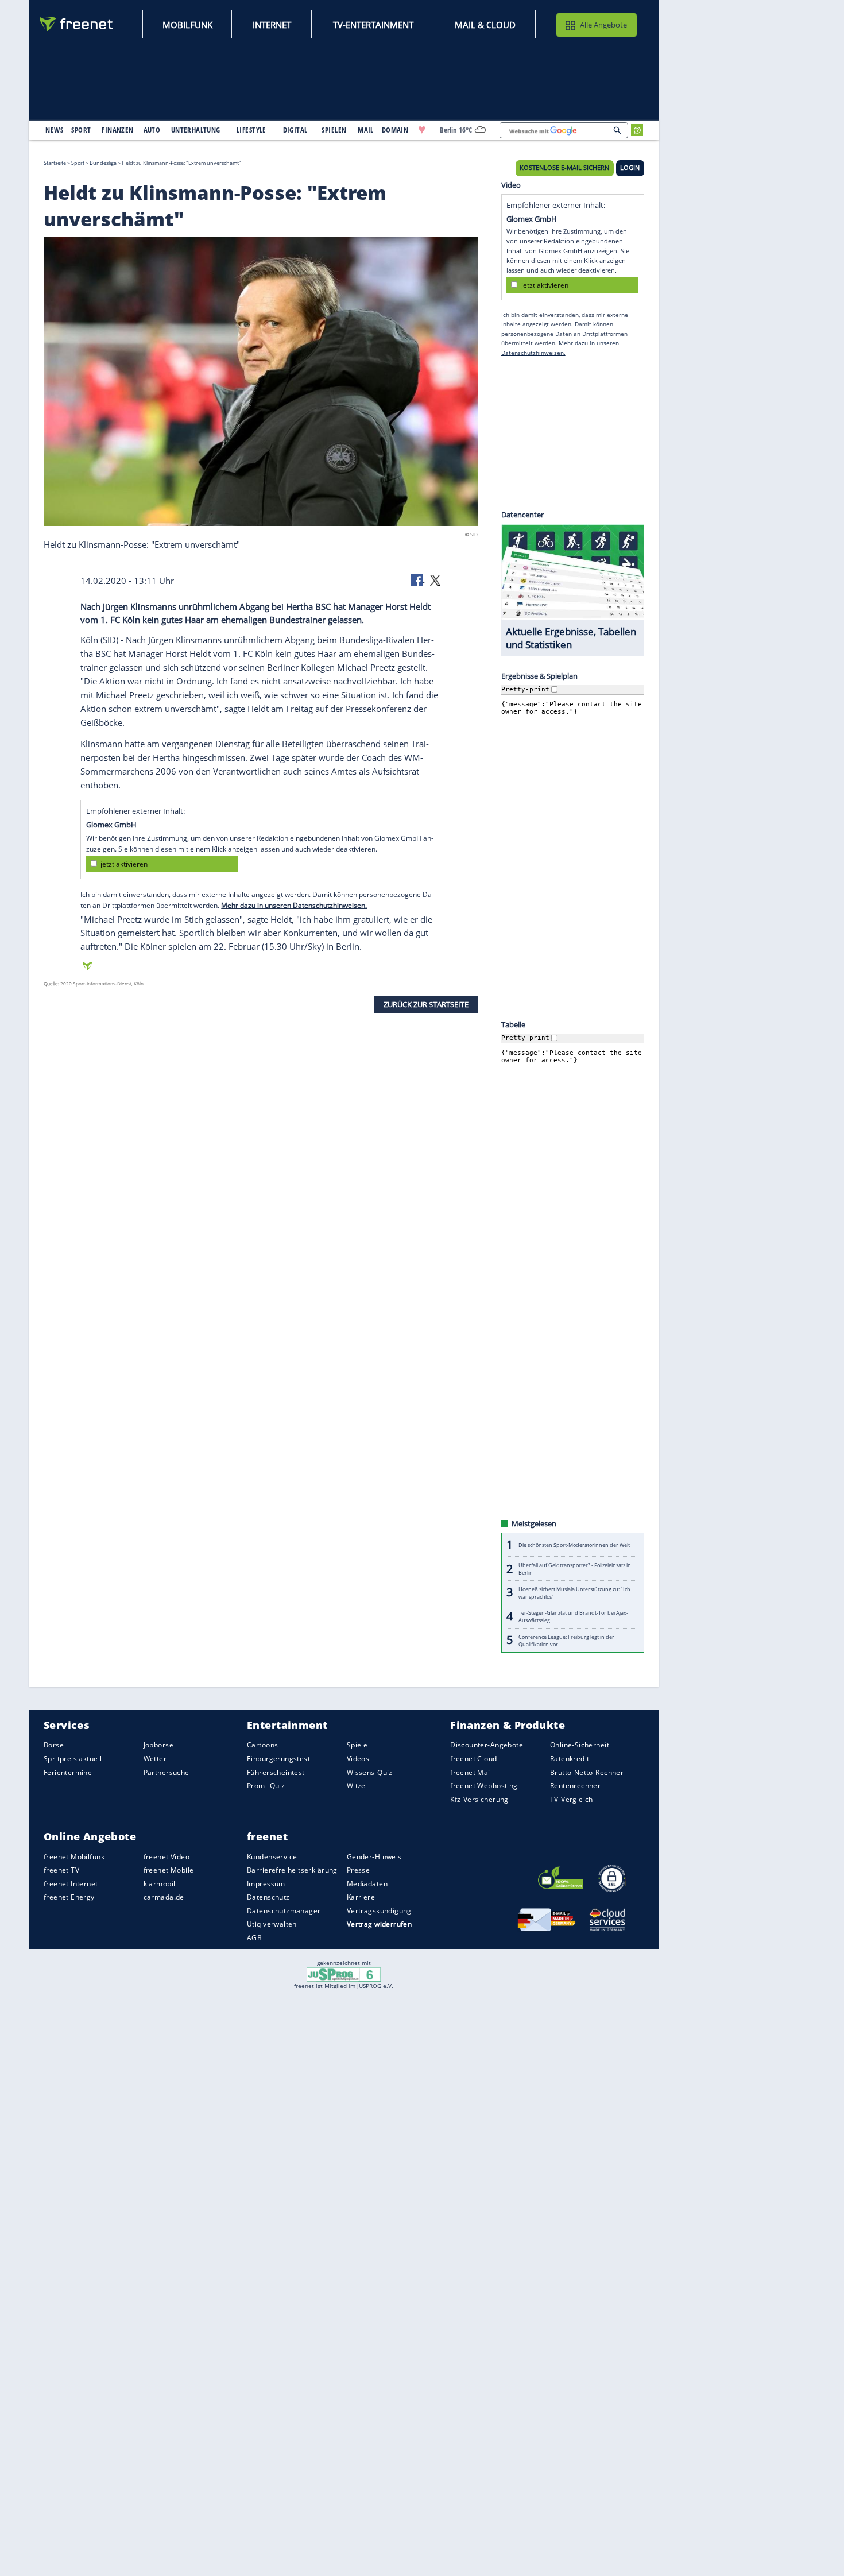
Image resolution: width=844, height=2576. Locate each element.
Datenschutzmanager (284, 1911)
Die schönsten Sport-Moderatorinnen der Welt (574, 1545)
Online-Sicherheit (580, 1745)
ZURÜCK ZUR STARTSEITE (426, 1004)
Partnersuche (167, 1772)
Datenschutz (268, 1897)
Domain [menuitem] (395, 130)
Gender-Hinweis (374, 1856)
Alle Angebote (603, 25)
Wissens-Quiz (370, 1772)
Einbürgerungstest (278, 1759)
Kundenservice (272, 1856)
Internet (272, 25)
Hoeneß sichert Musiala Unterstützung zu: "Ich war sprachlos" (574, 1592)
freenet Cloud (473, 1759)
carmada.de (164, 1897)
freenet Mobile (169, 1870)
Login (630, 168)
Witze (356, 1786)
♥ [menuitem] (422, 130)
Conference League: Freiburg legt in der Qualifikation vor (566, 1640)
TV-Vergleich (572, 1799)
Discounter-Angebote (487, 1745)
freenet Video (167, 1856)
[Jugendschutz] (344, 1974)
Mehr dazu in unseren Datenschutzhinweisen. (294, 905)
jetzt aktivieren (124, 864)
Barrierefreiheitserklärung (292, 1870)
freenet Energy (69, 1897)
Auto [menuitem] (152, 130)
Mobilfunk (187, 25)
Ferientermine (68, 1772)
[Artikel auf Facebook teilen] (418, 579)
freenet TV (61, 1870)
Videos (358, 1759)
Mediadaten (367, 1884)
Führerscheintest (276, 1772)
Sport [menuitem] (81, 130)
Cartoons (262, 1745)
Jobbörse (158, 1745)
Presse (359, 1870)
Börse (54, 1745)
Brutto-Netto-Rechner (587, 1772)
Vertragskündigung (379, 1911)
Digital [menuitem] (295, 130)
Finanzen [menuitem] (117, 130)
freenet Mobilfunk (74, 1856)
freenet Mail (471, 1772)
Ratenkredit (570, 1759)
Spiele (357, 1745)
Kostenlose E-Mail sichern (564, 168)
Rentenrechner (575, 1786)
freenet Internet (71, 1884)
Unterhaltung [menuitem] (196, 130)
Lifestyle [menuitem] (251, 130)
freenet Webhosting (484, 1786)
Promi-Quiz (266, 1786)
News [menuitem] (54, 130)
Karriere (361, 1897)
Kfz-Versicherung (479, 1799)
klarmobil (160, 1884)
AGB (254, 1938)
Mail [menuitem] (366, 130)
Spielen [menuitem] (334, 130)
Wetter (155, 1759)
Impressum (266, 1884)
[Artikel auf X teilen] (435, 579)
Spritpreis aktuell (73, 1759)
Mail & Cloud (485, 25)
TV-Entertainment (373, 25)
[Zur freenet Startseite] (77, 24)
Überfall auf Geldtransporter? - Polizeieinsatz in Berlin (575, 1569)
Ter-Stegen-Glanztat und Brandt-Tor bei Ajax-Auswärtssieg (573, 1616)
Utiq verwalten (272, 1924)
